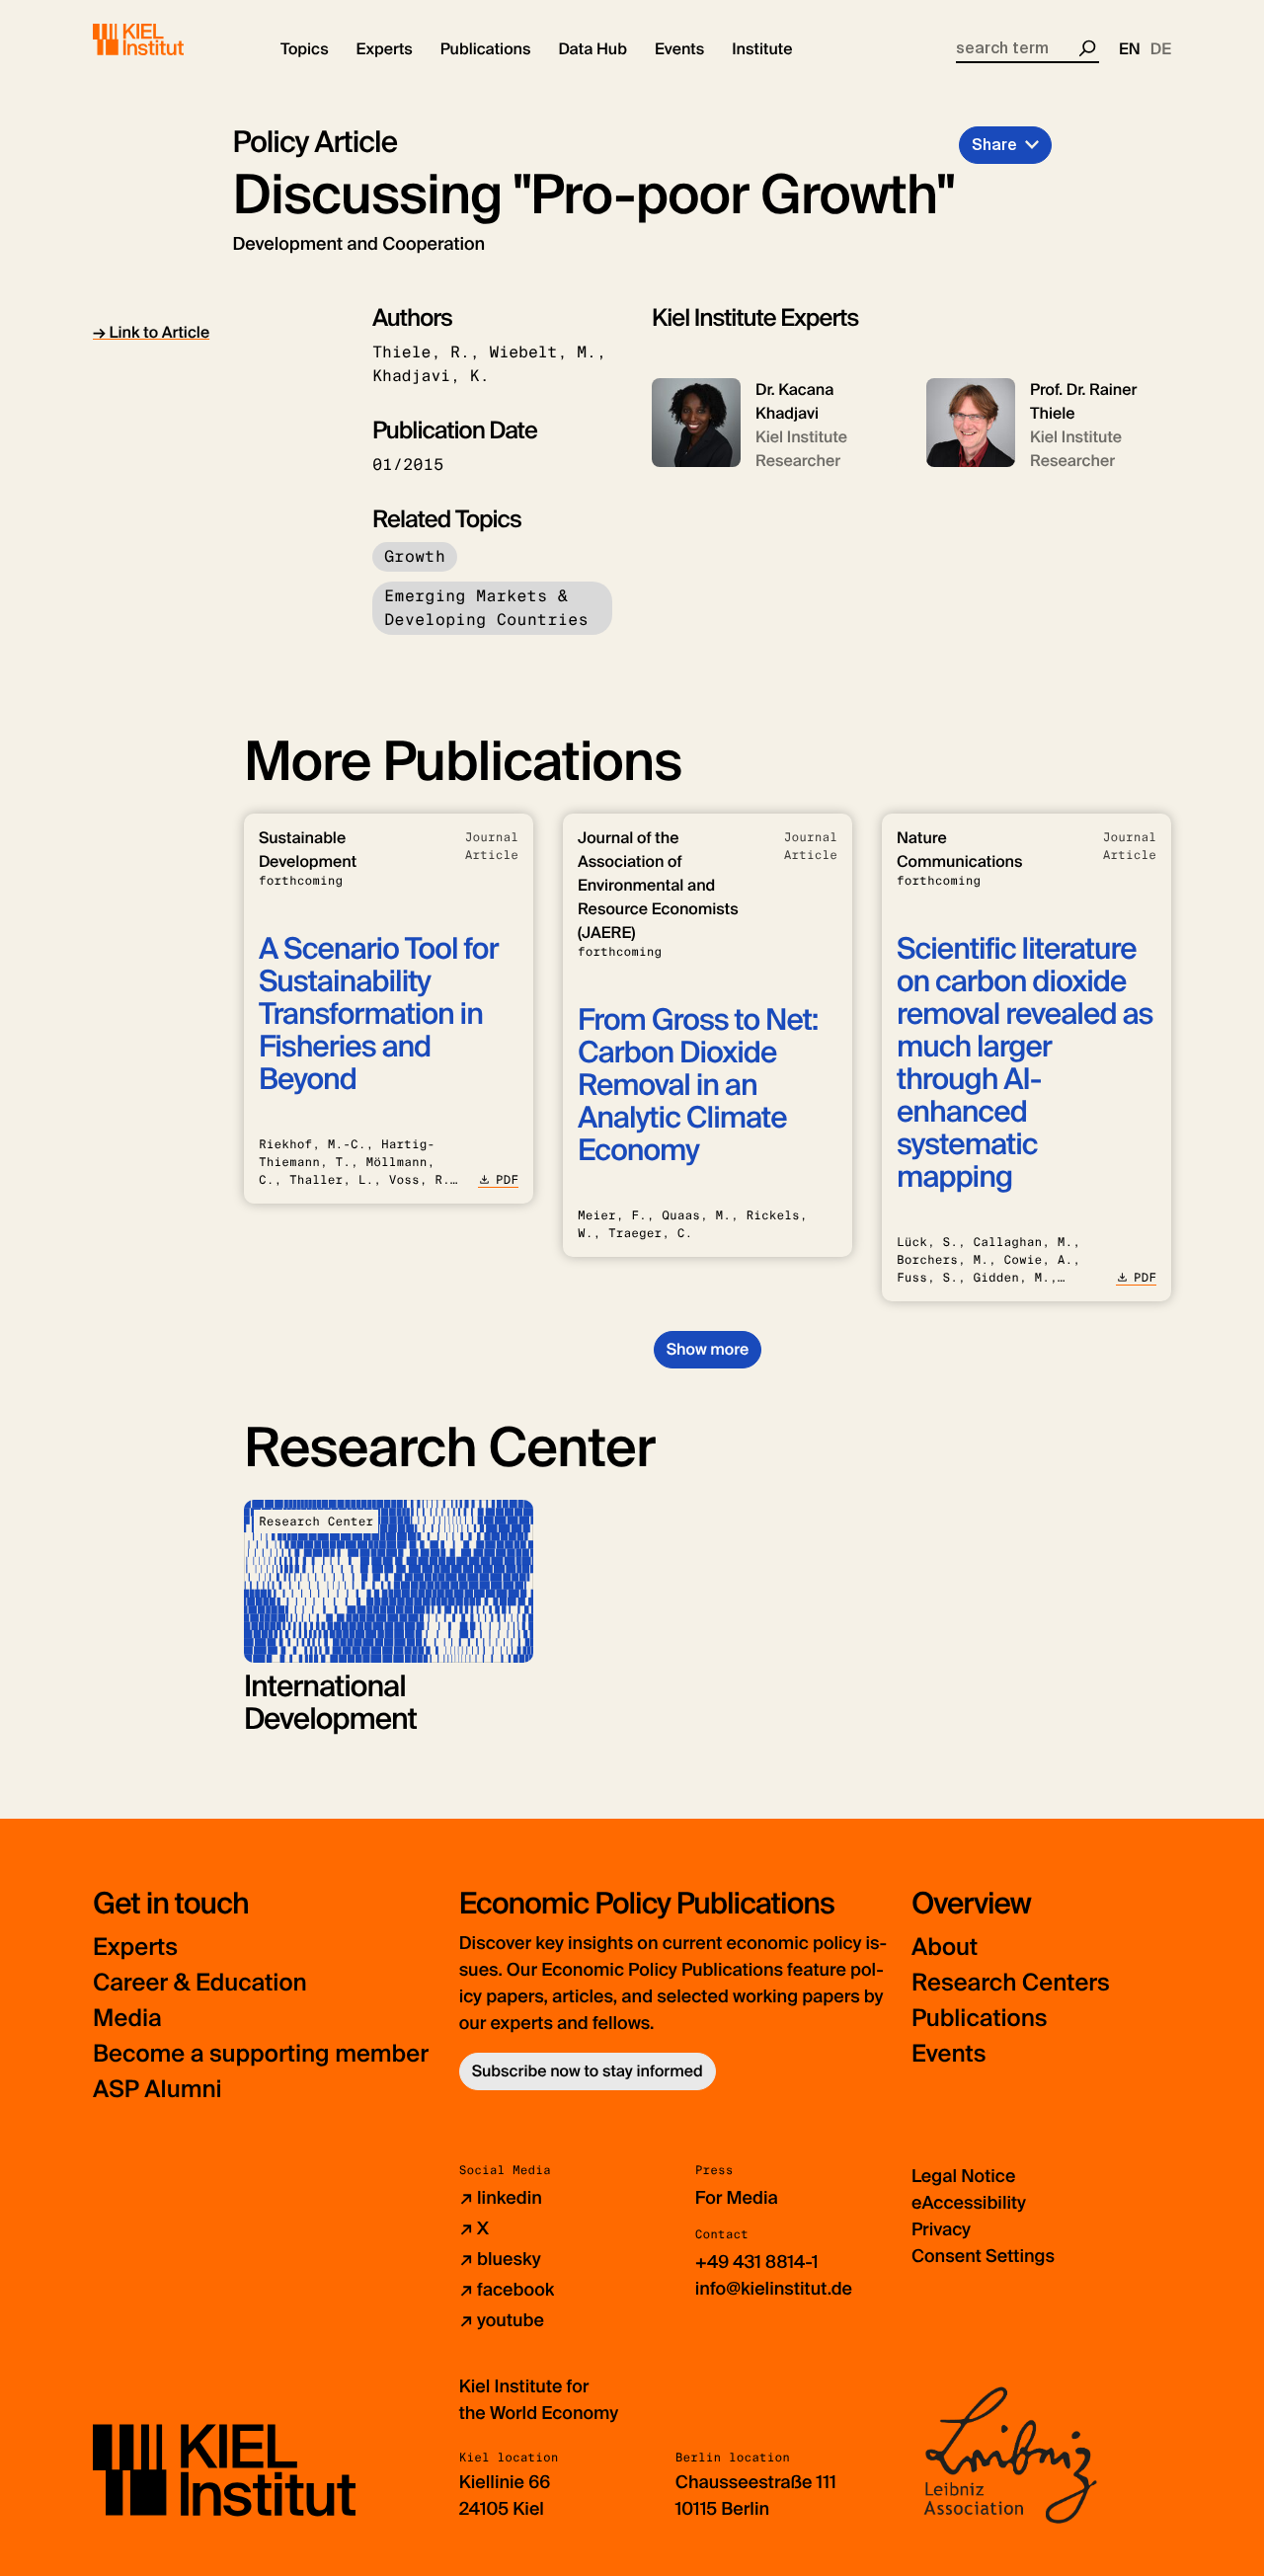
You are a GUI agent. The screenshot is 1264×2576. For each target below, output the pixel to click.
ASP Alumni (158, 2090)
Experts (135, 1948)
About (945, 1948)
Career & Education (200, 1983)
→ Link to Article (151, 332)
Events (948, 2054)
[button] (305, 49)
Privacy (941, 2229)
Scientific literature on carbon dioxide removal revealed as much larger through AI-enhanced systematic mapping (1025, 1063)
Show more (708, 1349)
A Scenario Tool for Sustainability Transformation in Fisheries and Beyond (379, 1015)
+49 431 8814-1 (757, 2262)
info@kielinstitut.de (774, 2289)
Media (127, 2019)
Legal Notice (963, 2176)
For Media (737, 2198)
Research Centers (1011, 1983)
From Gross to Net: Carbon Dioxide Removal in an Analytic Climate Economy (698, 1086)
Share (994, 145)
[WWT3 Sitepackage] (167, 39)
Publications (979, 2019)
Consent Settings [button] (983, 2256)
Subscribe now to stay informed (588, 2071)
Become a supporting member (261, 2054)
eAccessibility (969, 2203)
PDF (507, 1180)
